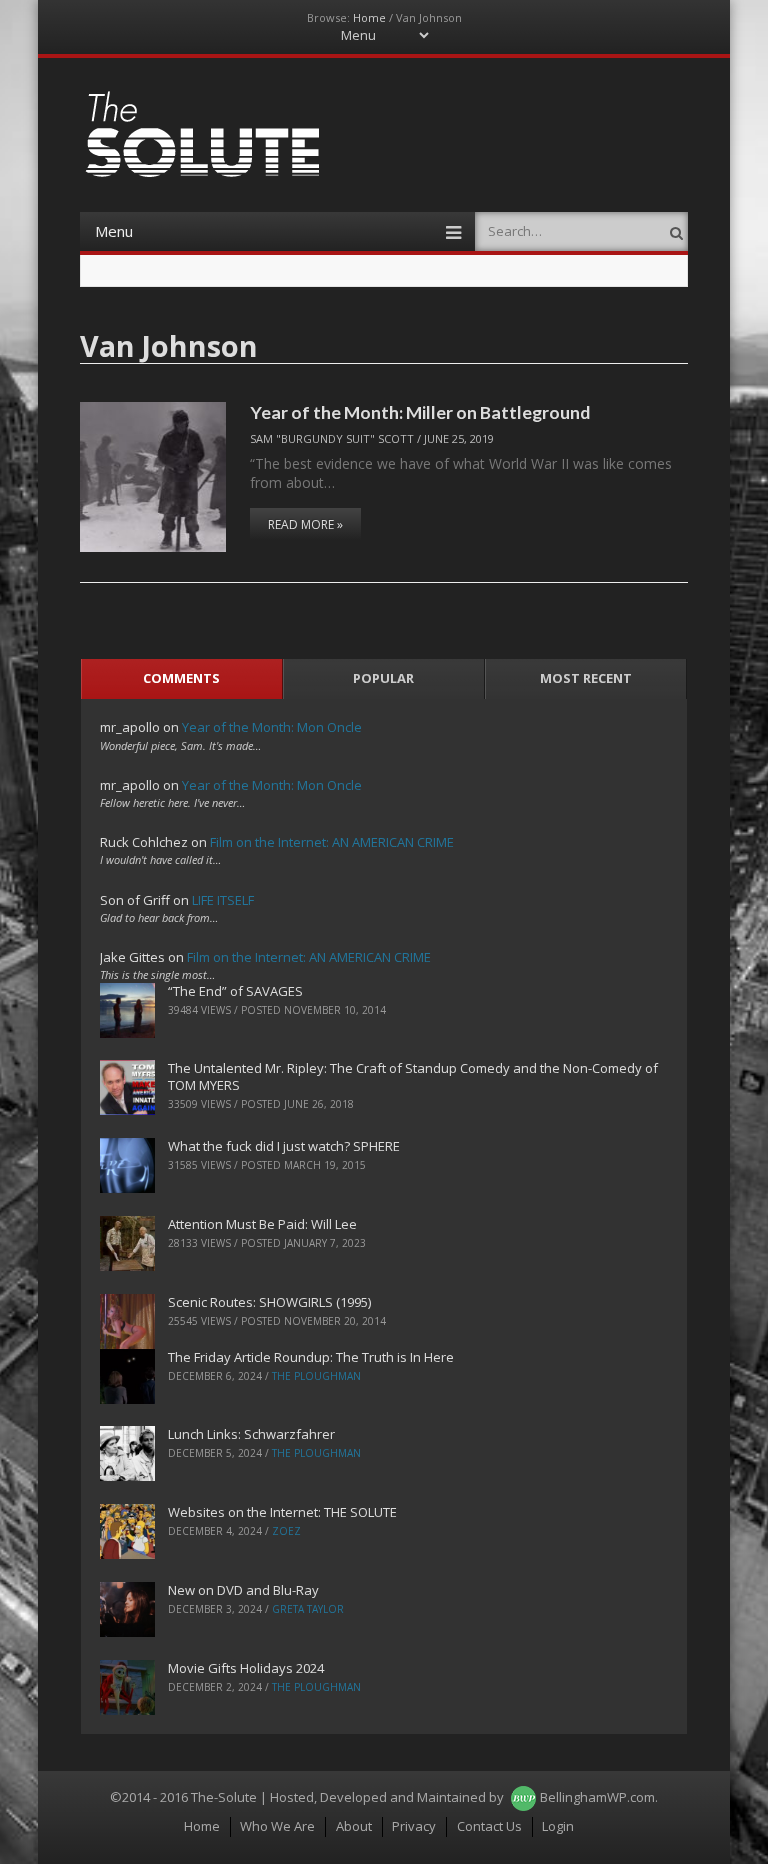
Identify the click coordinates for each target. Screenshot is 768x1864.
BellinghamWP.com (597, 1797)
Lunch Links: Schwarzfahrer (251, 1434)
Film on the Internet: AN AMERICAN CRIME (332, 842)
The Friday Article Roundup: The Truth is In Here (311, 1357)
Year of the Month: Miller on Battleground (420, 412)
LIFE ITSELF (223, 900)
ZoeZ (286, 1531)
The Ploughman (316, 1376)
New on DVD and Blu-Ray (243, 1590)
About (354, 1826)
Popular (383, 678)
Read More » (305, 524)
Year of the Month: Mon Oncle (272, 727)
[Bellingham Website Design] (523, 1797)
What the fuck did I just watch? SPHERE (284, 1146)
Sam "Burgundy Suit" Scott (332, 438)
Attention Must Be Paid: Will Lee (262, 1224)
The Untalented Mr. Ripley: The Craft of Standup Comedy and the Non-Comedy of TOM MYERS (413, 1076)
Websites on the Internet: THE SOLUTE (282, 1512)
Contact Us (489, 1826)
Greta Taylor (308, 1609)
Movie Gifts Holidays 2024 (246, 1668)
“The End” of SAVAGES (235, 991)
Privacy (414, 1826)
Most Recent (586, 678)
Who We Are (277, 1826)
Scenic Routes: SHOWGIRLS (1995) (269, 1302)
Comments (181, 678)
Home (369, 17)
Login (558, 1826)
